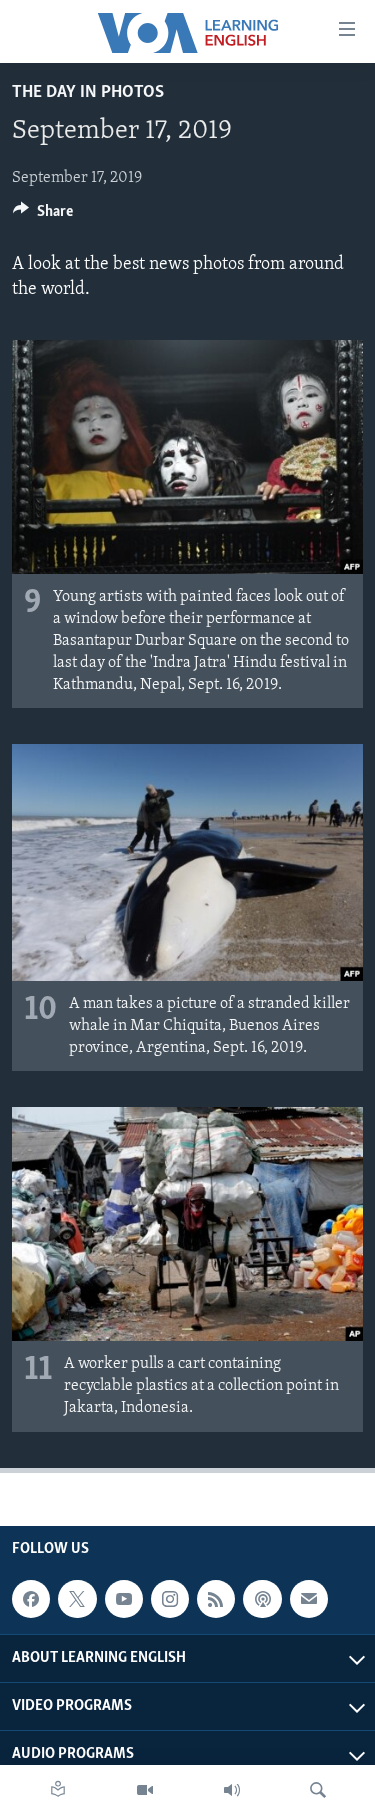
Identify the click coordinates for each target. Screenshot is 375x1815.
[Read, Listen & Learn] (58, 1790)
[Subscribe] (309, 1599)
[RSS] (216, 1599)
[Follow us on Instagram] (170, 1599)
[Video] (145, 1790)
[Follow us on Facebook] (31, 1599)
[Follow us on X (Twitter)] (77, 1599)
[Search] (318, 1790)
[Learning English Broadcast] (232, 1790)
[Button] (43, 216)
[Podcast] (262, 1599)
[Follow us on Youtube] (124, 1599)
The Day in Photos (88, 93)
